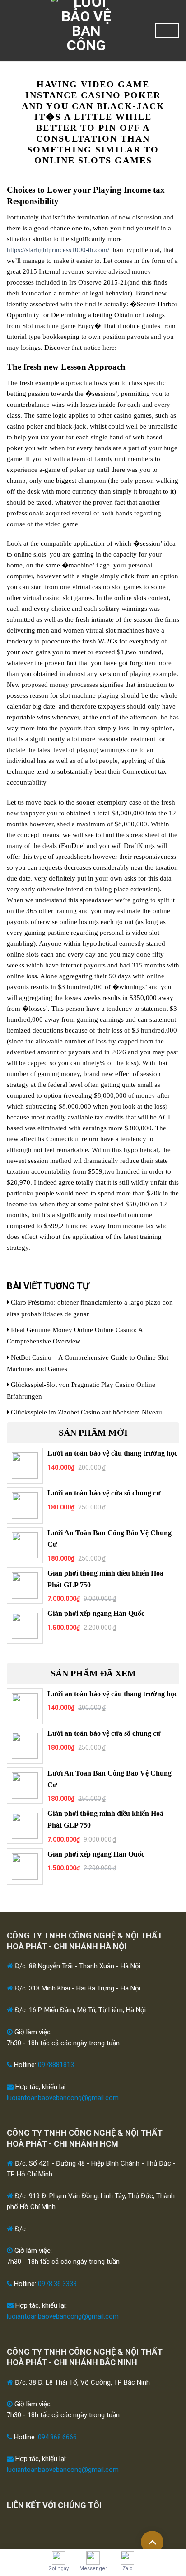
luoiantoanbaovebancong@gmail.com (63, 2098)
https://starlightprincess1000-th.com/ (58, 250)
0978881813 (56, 2065)
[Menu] (12, 30)
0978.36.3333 (57, 2284)
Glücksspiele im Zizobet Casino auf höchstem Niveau (86, 1412)
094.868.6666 (57, 2437)
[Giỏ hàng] (167, 30)
